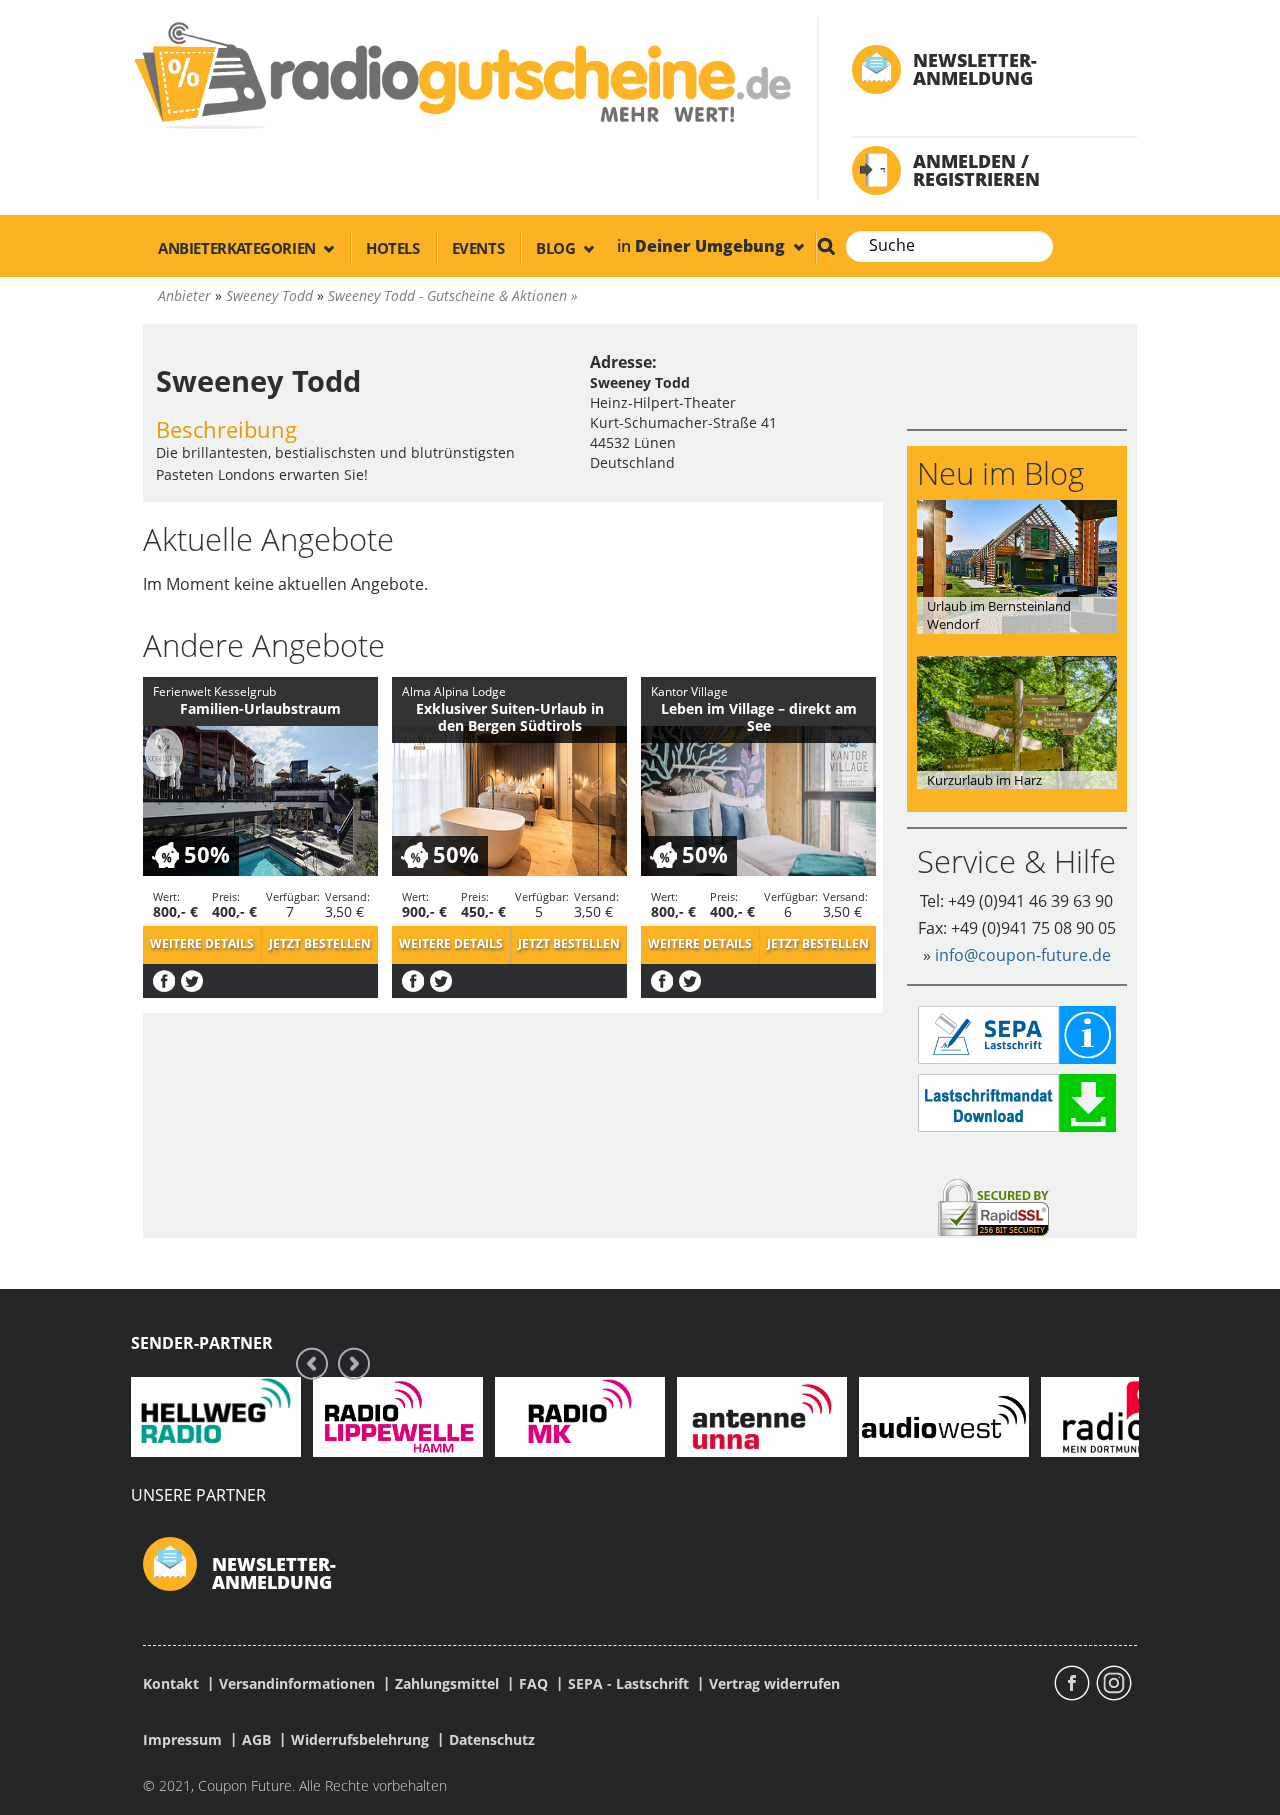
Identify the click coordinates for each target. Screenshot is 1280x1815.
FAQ (533, 1684)
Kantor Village (689, 691)
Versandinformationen (297, 1684)
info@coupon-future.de (1023, 955)
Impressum (182, 1740)
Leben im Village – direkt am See (759, 717)
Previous (312, 1363)
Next (354, 1363)
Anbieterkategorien (238, 248)
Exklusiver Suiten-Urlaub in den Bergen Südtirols (510, 717)
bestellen (320, 943)
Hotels (393, 248)
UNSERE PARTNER (198, 1495)
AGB (256, 1740)
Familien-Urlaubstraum (260, 708)
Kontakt (171, 1684)
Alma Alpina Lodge (454, 691)
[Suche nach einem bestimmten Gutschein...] (826, 246)
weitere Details (202, 943)
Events (478, 248)
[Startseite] (460, 74)
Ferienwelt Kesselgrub (214, 691)
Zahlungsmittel (447, 1684)
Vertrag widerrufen (774, 1684)
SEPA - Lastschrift (628, 1684)
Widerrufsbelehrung (360, 1740)
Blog (557, 248)
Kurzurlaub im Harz (984, 780)
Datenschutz (492, 1740)
